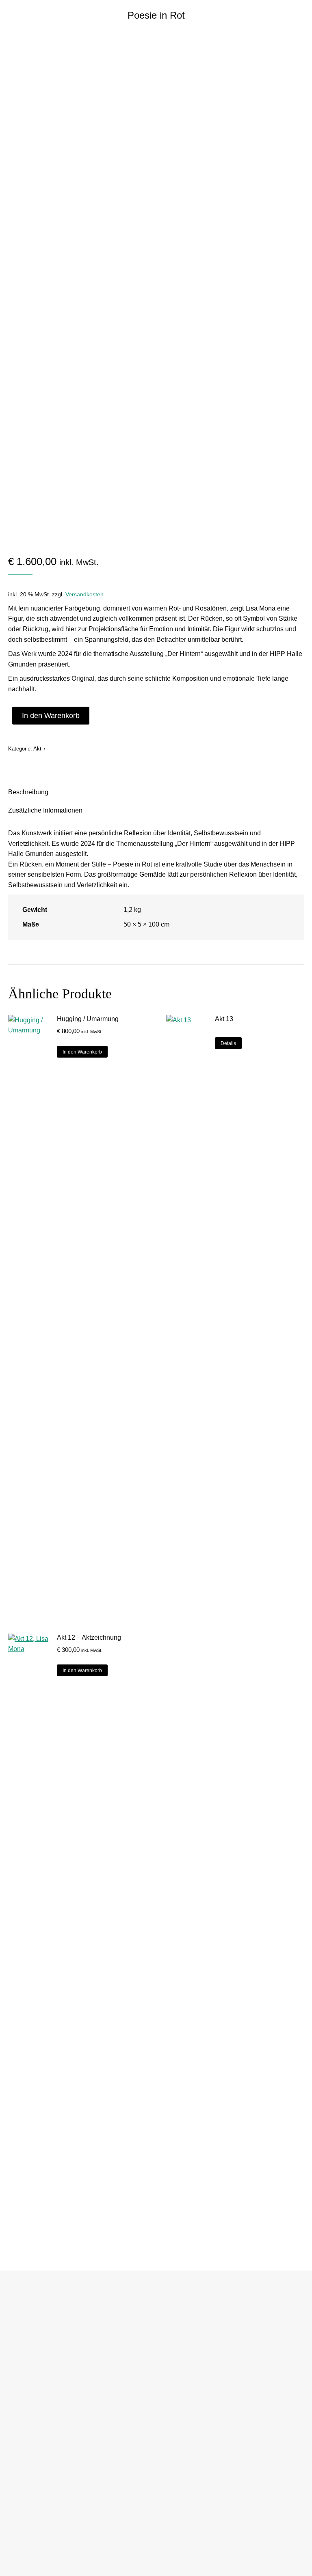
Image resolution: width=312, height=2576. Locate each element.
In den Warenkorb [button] (82, 1052)
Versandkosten (84, 594)
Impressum (23, 2409)
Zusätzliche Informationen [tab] (45, 810)
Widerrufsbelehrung (33, 2458)
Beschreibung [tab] (28, 792)
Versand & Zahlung (32, 2489)
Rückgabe (22, 2521)
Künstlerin (22, 2346)
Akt (37, 749)
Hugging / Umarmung (88, 1019)
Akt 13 (224, 1019)
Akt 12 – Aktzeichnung (89, 1637)
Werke (18, 2330)
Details (228, 1043)
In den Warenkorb (51, 716)
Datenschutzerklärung (36, 2425)
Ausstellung (24, 2362)
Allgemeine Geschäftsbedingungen (51, 2442)
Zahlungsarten (27, 2505)
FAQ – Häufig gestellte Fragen (46, 2537)
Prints (17, 2378)
